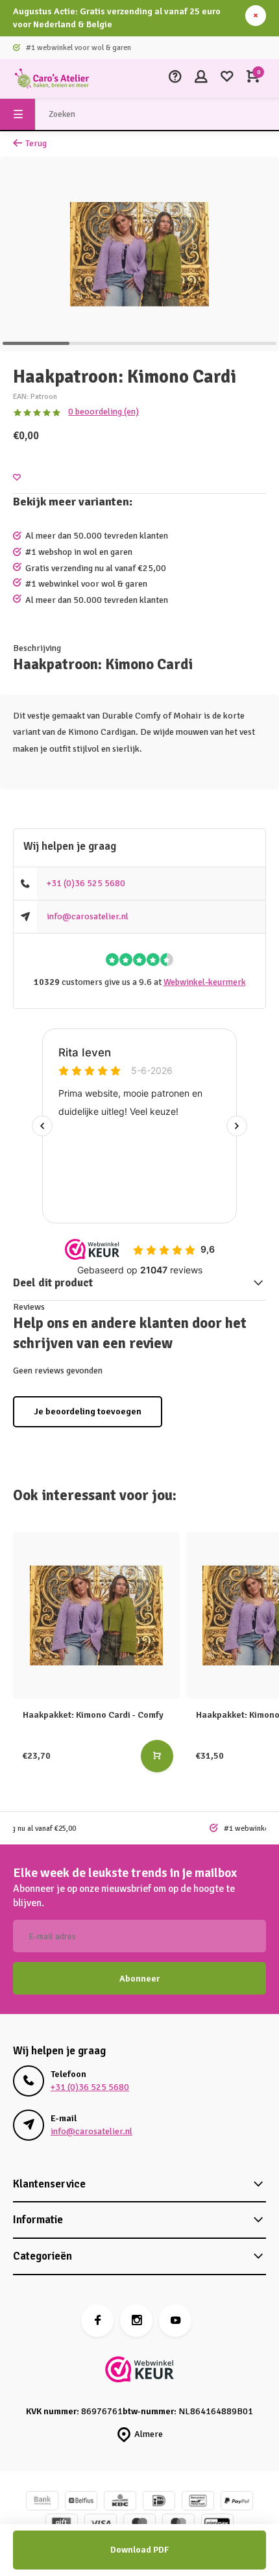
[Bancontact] (198, 2502)
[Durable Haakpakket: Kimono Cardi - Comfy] (96, 1615)
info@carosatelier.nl (88, 916)
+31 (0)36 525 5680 (86, 883)
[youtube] (175, 2321)
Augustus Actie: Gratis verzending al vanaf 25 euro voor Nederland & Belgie (117, 18)
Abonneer (139, 1979)
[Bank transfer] (42, 2502)
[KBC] (120, 2502)
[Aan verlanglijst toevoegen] (17, 478)
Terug (36, 143)
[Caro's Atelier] (52, 79)
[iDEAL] (159, 2502)
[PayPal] (237, 2502)
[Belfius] (81, 2502)
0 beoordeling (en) (103, 412)
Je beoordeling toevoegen (88, 1411)
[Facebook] (97, 2321)
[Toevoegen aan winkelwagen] (157, 1756)
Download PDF (139, 2550)
